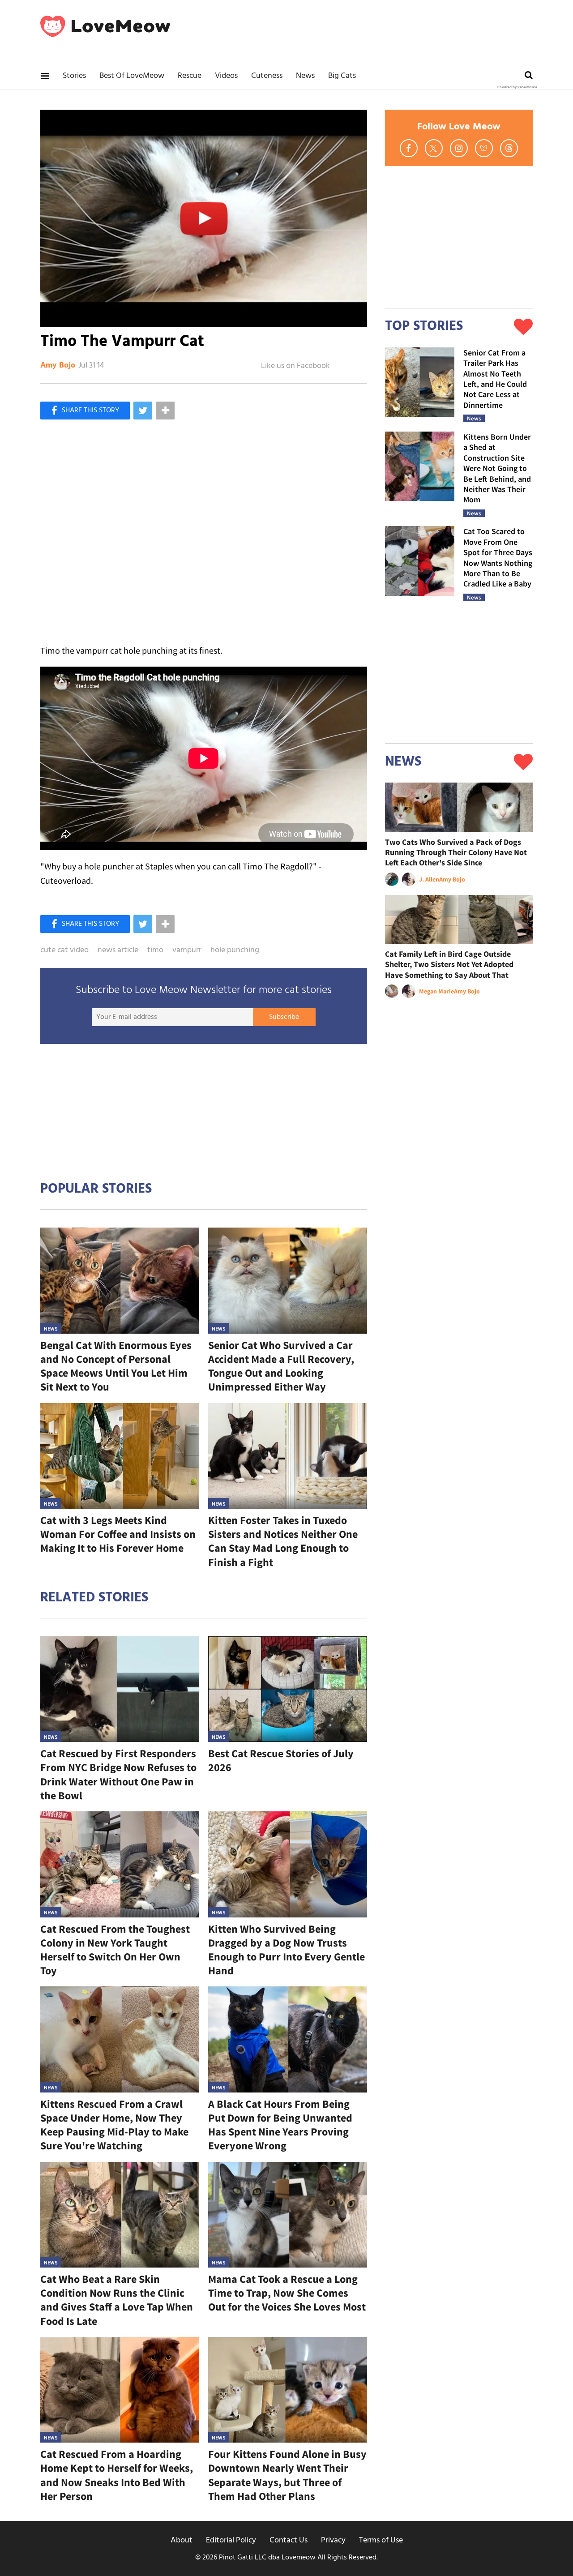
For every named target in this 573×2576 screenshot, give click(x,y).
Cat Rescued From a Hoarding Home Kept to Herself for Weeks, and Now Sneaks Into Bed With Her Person (117, 2475)
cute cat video (64, 950)
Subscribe (284, 1017)
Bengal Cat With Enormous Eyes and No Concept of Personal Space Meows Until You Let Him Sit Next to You (116, 1366)
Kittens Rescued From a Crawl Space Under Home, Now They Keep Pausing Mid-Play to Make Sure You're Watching (114, 2125)
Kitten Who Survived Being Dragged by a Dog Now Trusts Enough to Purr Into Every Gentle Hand (286, 1950)
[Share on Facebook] (85, 411)
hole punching (235, 950)
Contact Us (289, 2540)
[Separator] (165, 411)
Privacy (333, 2540)
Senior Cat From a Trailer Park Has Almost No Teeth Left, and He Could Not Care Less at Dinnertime (495, 379)
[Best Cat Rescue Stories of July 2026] (288, 1689)
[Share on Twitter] (143, 411)
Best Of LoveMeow (132, 76)
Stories (74, 76)
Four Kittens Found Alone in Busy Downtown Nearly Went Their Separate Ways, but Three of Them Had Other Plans (287, 2475)
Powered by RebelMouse (517, 87)
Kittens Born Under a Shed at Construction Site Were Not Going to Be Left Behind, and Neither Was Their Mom (497, 468)
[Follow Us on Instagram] (459, 148)
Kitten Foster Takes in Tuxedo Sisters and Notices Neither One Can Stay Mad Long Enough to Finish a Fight (283, 1541)
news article (118, 950)
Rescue (190, 76)
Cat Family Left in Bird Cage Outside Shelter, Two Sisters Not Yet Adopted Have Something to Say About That (449, 964)
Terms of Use (381, 2540)
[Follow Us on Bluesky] (484, 148)
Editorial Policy (231, 2540)
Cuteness (267, 76)
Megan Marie (436, 991)
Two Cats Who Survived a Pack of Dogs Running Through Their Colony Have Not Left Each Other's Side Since (456, 852)
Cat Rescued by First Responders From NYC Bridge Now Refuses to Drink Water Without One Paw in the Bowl (118, 1774)
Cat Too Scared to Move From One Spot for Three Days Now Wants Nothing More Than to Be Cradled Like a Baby (498, 557)
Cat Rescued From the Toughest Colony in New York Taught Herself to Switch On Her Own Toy (115, 1950)
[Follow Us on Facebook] (409, 148)
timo (155, 950)
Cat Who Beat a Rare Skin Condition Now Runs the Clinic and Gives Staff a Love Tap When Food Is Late (117, 2300)
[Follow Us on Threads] (509, 148)
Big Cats (342, 76)
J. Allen (429, 879)
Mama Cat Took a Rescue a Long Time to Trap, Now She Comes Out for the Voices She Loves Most (287, 2293)
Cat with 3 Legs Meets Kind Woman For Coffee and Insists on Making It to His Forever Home (118, 1534)
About (182, 2540)
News (305, 76)
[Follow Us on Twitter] (434, 148)
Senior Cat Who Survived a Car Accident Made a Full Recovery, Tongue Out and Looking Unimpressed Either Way (281, 1366)
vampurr (187, 950)
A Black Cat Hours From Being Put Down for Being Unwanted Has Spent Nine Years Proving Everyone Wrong (280, 2125)
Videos (226, 76)
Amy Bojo (58, 366)
